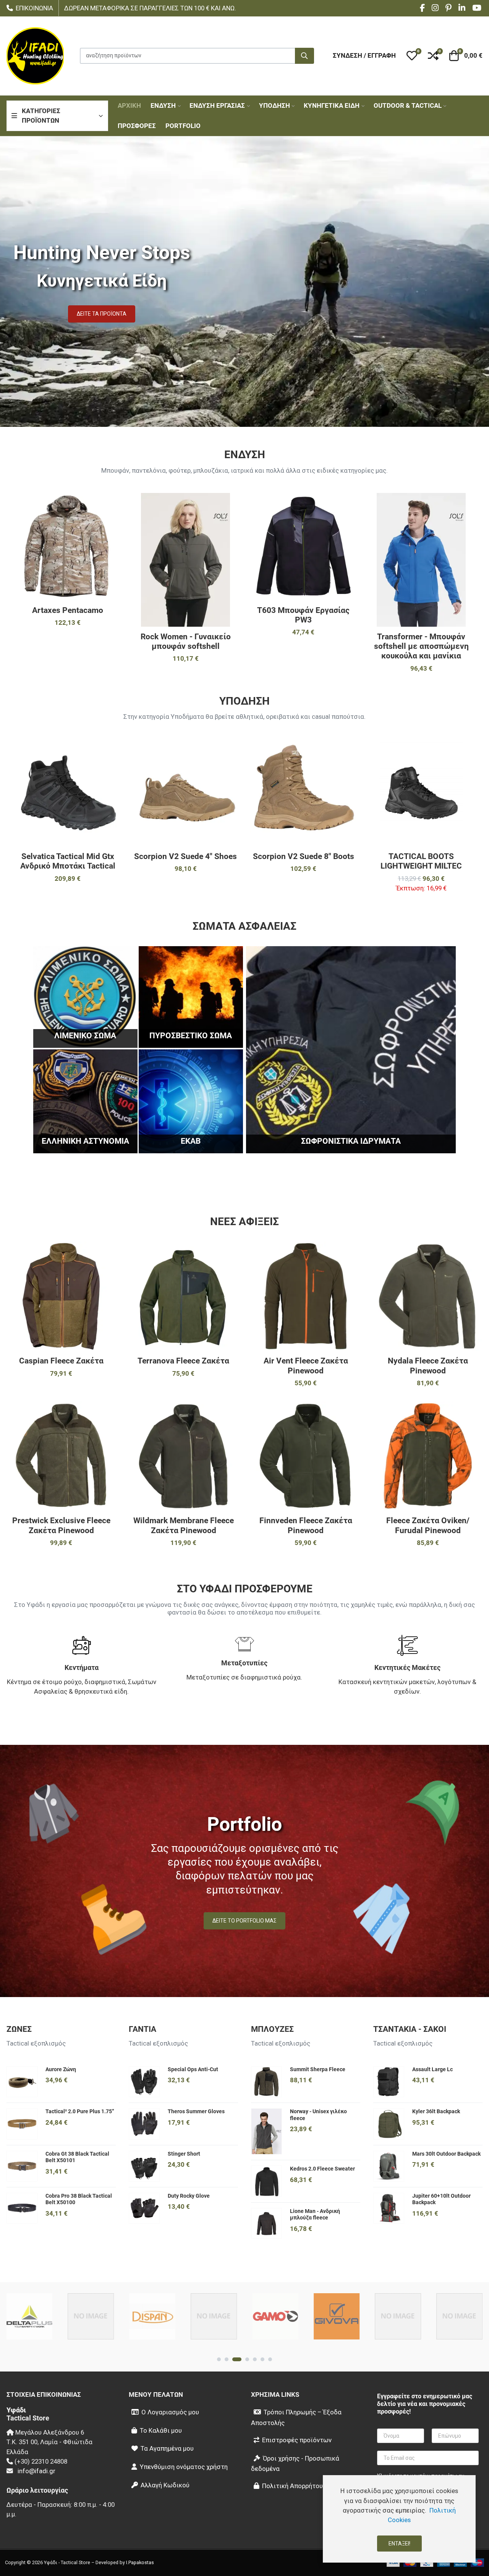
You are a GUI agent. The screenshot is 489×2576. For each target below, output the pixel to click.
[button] (412, 56)
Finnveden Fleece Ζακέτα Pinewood (306, 1525)
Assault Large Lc (432, 2069)
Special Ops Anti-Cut (193, 2069)
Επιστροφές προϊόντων (297, 2440)
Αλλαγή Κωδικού (165, 2485)
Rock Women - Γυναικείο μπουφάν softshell (186, 641)
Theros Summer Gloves (196, 2111)
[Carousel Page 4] (247, 2359)
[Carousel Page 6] (262, 2359)
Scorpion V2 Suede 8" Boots (304, 856)
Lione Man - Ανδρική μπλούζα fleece (315, 2214)
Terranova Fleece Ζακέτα (183, 1361)
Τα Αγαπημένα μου (167, 2448)
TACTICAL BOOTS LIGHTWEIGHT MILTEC (421, 861)
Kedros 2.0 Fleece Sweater (322, 2169)
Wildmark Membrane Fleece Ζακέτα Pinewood (184, 1525)
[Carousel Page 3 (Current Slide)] (237, 2359)
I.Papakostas (140, 2562)
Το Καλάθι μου (161, 2430)
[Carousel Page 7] (270, 2359)
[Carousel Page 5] (255, 2359)
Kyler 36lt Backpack (436, 2111)
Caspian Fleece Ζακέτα (61, 1361)
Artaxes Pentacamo (68, 610)
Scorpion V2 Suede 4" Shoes (185, 856)
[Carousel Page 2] (227, 2359)
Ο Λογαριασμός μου (170, 2412)
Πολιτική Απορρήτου (292, 2486)
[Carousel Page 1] (219, 2359)
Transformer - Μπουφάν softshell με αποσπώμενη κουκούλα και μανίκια (421, 646)
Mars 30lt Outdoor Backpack (446, 2154)
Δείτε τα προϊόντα (102, 314)
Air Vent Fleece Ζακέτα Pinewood (306, 1366)
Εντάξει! (399, 2544)
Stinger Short (184, 2154)
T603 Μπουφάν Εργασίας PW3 (303, 615)
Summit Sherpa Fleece (318, 2069)
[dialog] (399, 2519)
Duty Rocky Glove (189, 2196)
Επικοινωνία (34, 8)
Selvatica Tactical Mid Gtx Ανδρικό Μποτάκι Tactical (68, 861)
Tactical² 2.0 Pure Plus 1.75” (80, 2111)
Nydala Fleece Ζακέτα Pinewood (428, 1366)
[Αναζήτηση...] (304, 56)
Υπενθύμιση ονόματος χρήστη (184, 2467)
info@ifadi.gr (36, 2471)
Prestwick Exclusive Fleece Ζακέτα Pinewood (61, 1525)
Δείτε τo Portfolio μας (244, 1921)
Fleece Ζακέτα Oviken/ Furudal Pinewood (428, 1525)
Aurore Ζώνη (61, 2069)
